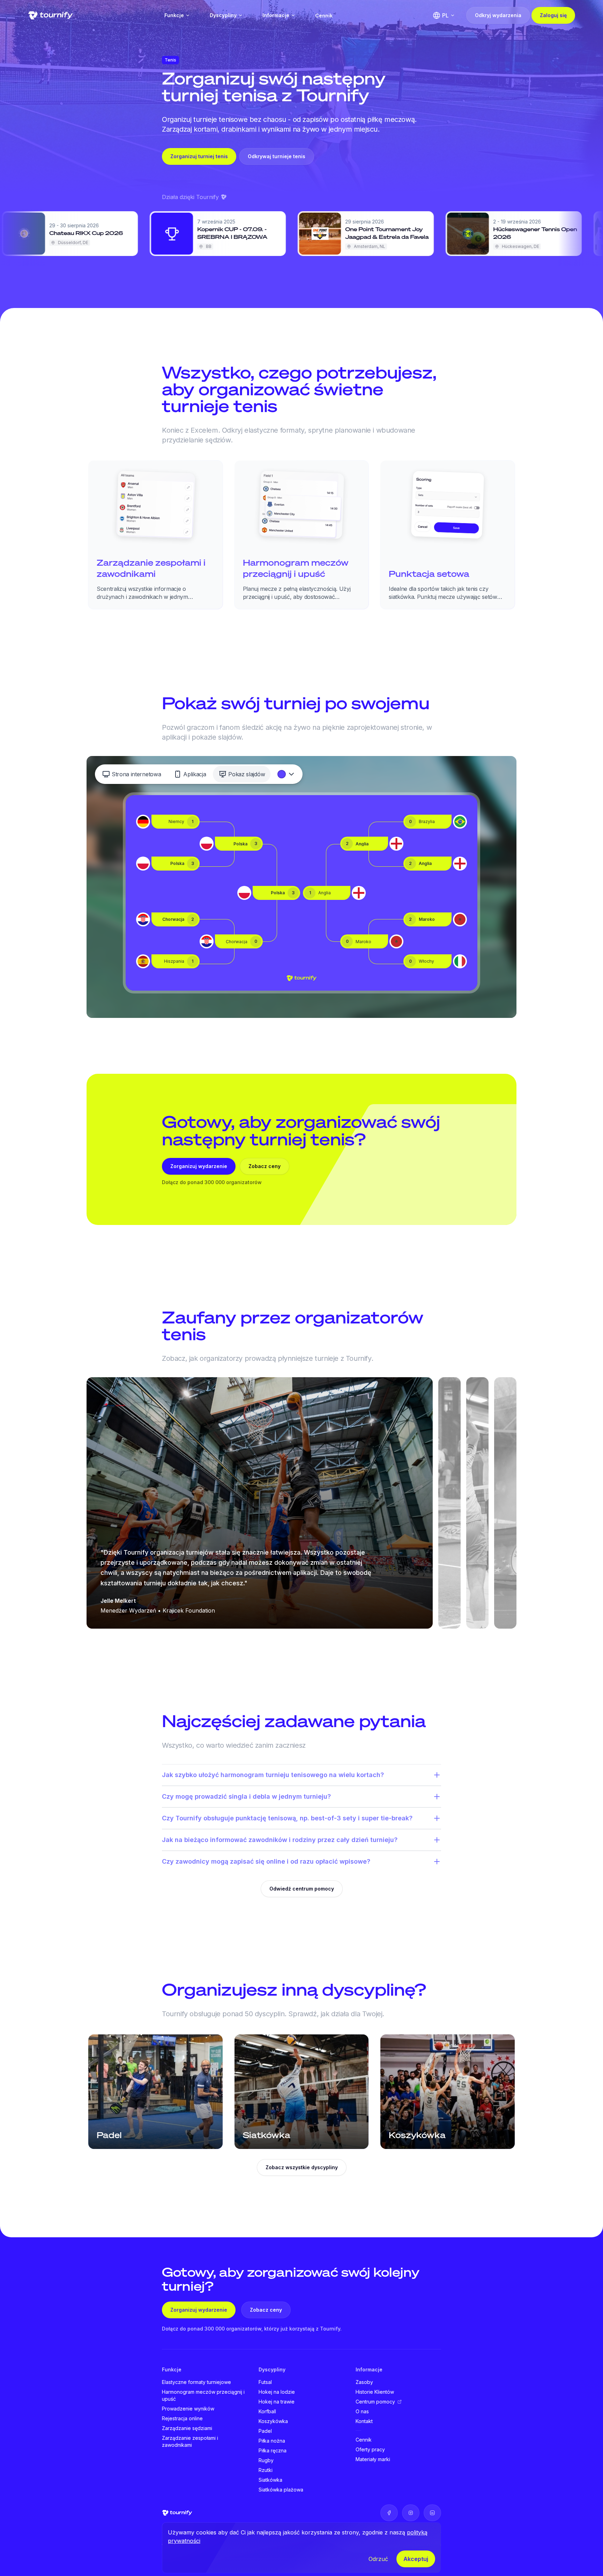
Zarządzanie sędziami (187, 2428)
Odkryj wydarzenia (498, 15)
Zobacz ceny (265, 1166)
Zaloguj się (553, 15)
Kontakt (364, 2421)
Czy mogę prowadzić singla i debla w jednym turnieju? (246, 1796)
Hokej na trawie (277, 2402)
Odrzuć (378, 2559)
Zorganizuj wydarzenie (199, 1166)
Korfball (267, 2411)
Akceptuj (416, 2559)
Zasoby (364, 2382)
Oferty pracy (370, 2449)
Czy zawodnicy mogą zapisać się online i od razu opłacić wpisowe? (266, 1861)
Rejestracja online (182, 2418)
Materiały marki (373, 2459)
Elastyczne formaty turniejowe (196, 2382)
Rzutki (266, 2470)
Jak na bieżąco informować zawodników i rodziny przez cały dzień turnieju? (280, 1840)
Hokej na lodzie (277, 2392)
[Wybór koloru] (286, 774)
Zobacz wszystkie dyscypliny (302, 2167)
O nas (362, 2411)
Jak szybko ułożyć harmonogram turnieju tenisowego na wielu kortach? (273, 1775)
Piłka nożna (272, 2441)
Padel (265, 2431)
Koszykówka (273, 2421)
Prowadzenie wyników (188, 2409)
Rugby (266, 2460)
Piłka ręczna (273, 2450)
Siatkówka (270, 2480)
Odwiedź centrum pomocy (302, 1889)
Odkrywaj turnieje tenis (277, 156)
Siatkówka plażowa (281, 2490)
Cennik (324, 16)
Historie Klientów (375, 2392)
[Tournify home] (50, 15)
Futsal (265, 2382)
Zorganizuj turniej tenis (199, 156)
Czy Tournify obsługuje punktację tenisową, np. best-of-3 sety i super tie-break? (287, 1818)
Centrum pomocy (375, 2402)
